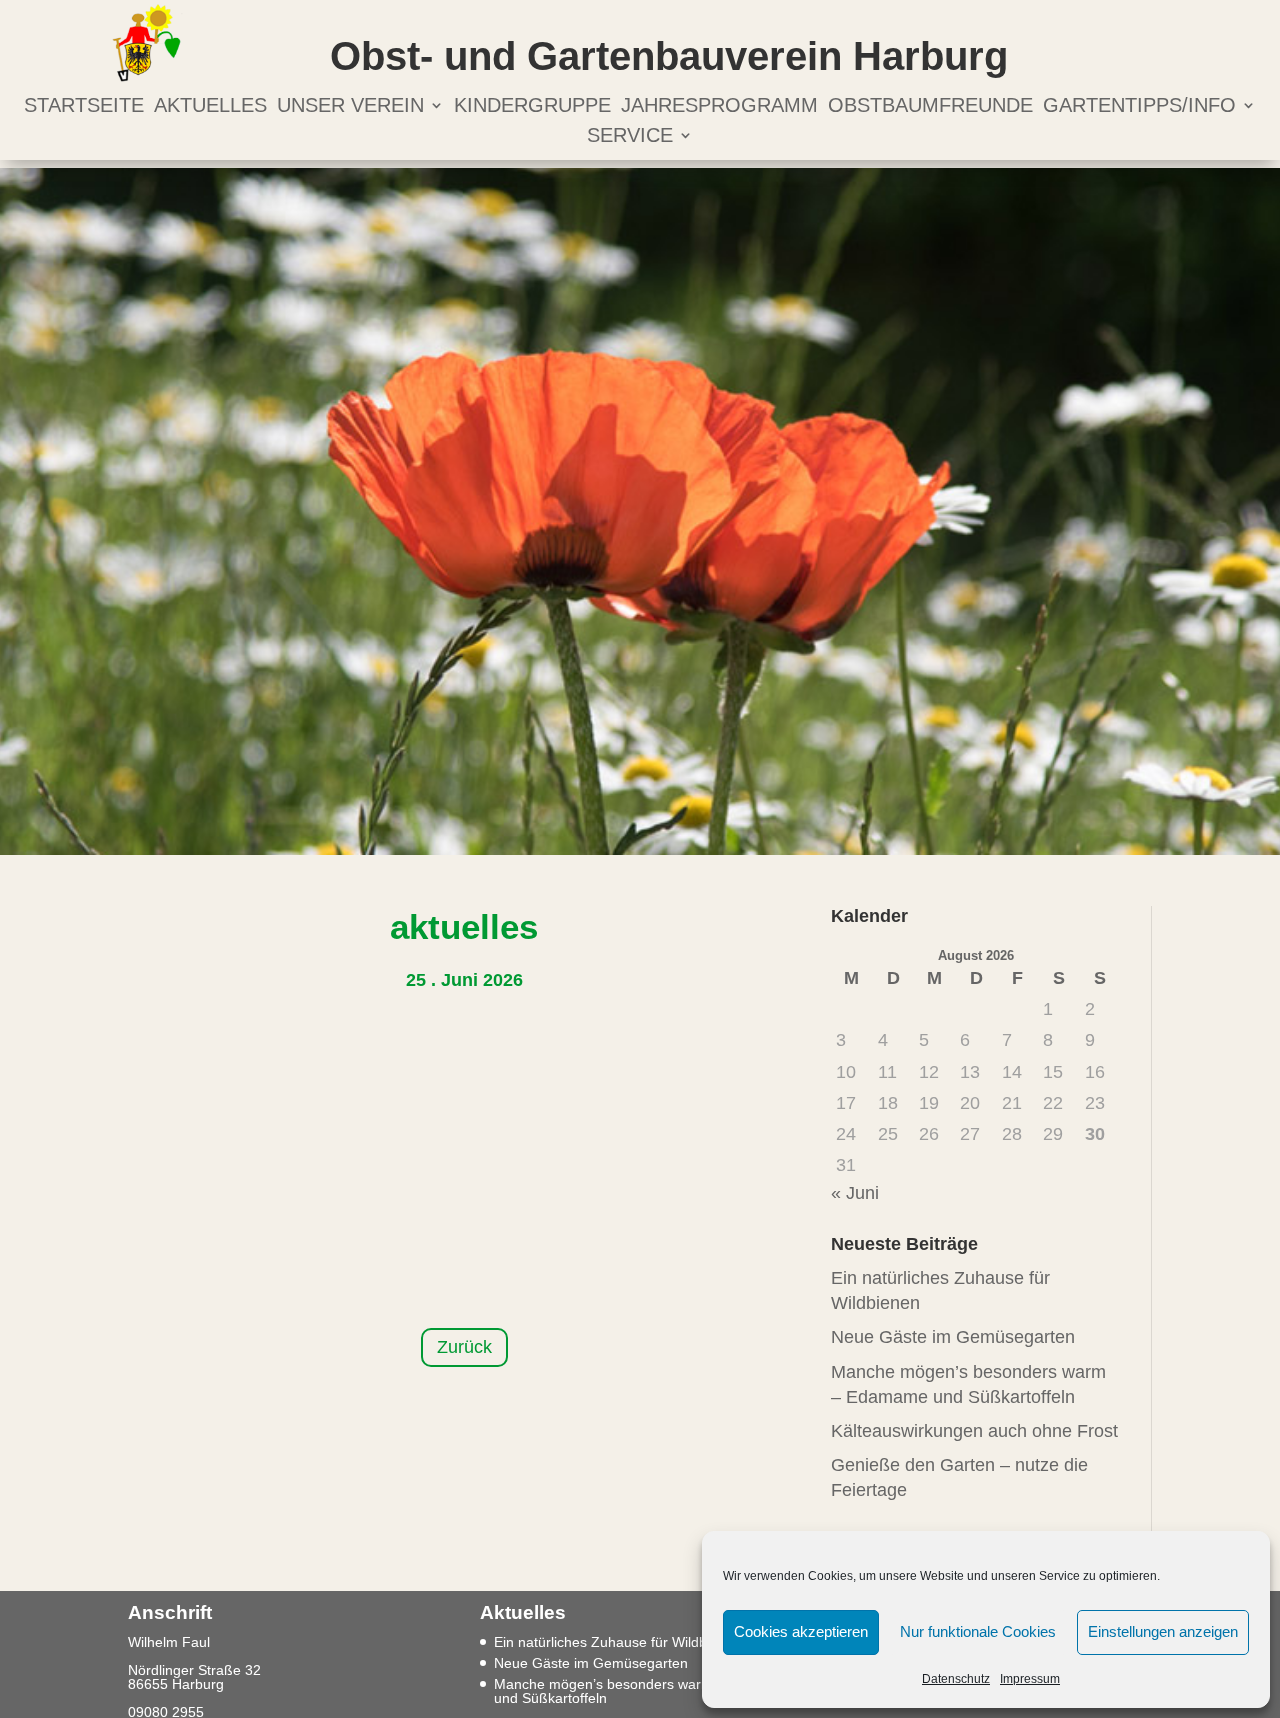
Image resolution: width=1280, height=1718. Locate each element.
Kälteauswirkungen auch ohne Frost (974, 1431)
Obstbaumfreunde (930, 107)
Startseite (84, 107)
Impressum (1030, 1679)
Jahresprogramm (719, 107)
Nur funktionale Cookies (978, 1631)
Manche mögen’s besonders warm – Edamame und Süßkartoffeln (644, 1691)
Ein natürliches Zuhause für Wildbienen (618, 1642)
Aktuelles (210, 107)
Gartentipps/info (1139, 107)
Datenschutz (956, 1679)
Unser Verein (350, 107)
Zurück (464, 1347)
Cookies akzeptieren (801, 1631)
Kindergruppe (532, 107)
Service (630, 137)
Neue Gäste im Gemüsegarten (953, 1337)
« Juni (855, 1193)
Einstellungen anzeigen (1163, 1631)
